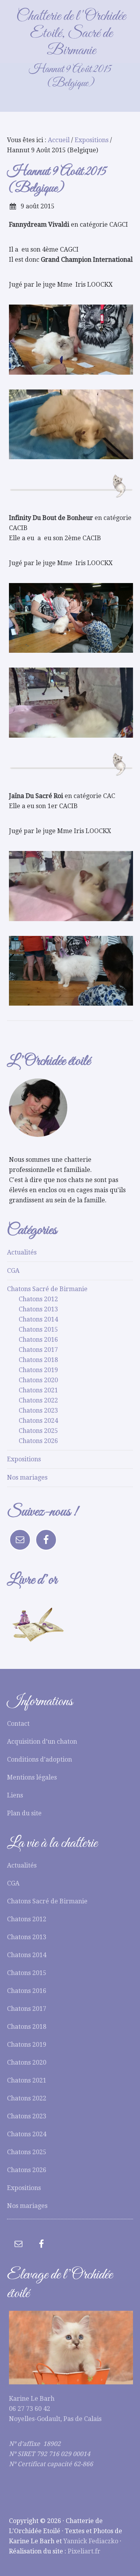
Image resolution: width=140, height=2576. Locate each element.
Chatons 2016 (38, 1340)
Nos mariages (27, 1477)
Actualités (22, 1252)
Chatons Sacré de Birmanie (47, 1289)
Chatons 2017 (38, 1350)
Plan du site (24, 1813)
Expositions (24, 1459)
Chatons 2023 (38, 1410)
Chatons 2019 (38, 1370)
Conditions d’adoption (39, 1759)
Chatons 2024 (38, 1421)
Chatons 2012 (38, 1299)
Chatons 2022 (38, 1400)
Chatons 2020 (38, 1380)
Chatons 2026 (38, 1441)
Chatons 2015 (38, 1329)
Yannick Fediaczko (91, 2541)
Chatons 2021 (38, 1390)
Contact (18, 1724)
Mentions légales (32, 1777)
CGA (13, 1271)
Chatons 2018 (38, 1360)
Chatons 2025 (38, 1431)
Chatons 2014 (38, 1319)
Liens (15, 1795)
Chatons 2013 (38, 1309)
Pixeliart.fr (84, 2551)
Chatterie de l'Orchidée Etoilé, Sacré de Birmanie (71, 33)
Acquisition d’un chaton (42, 1742)
